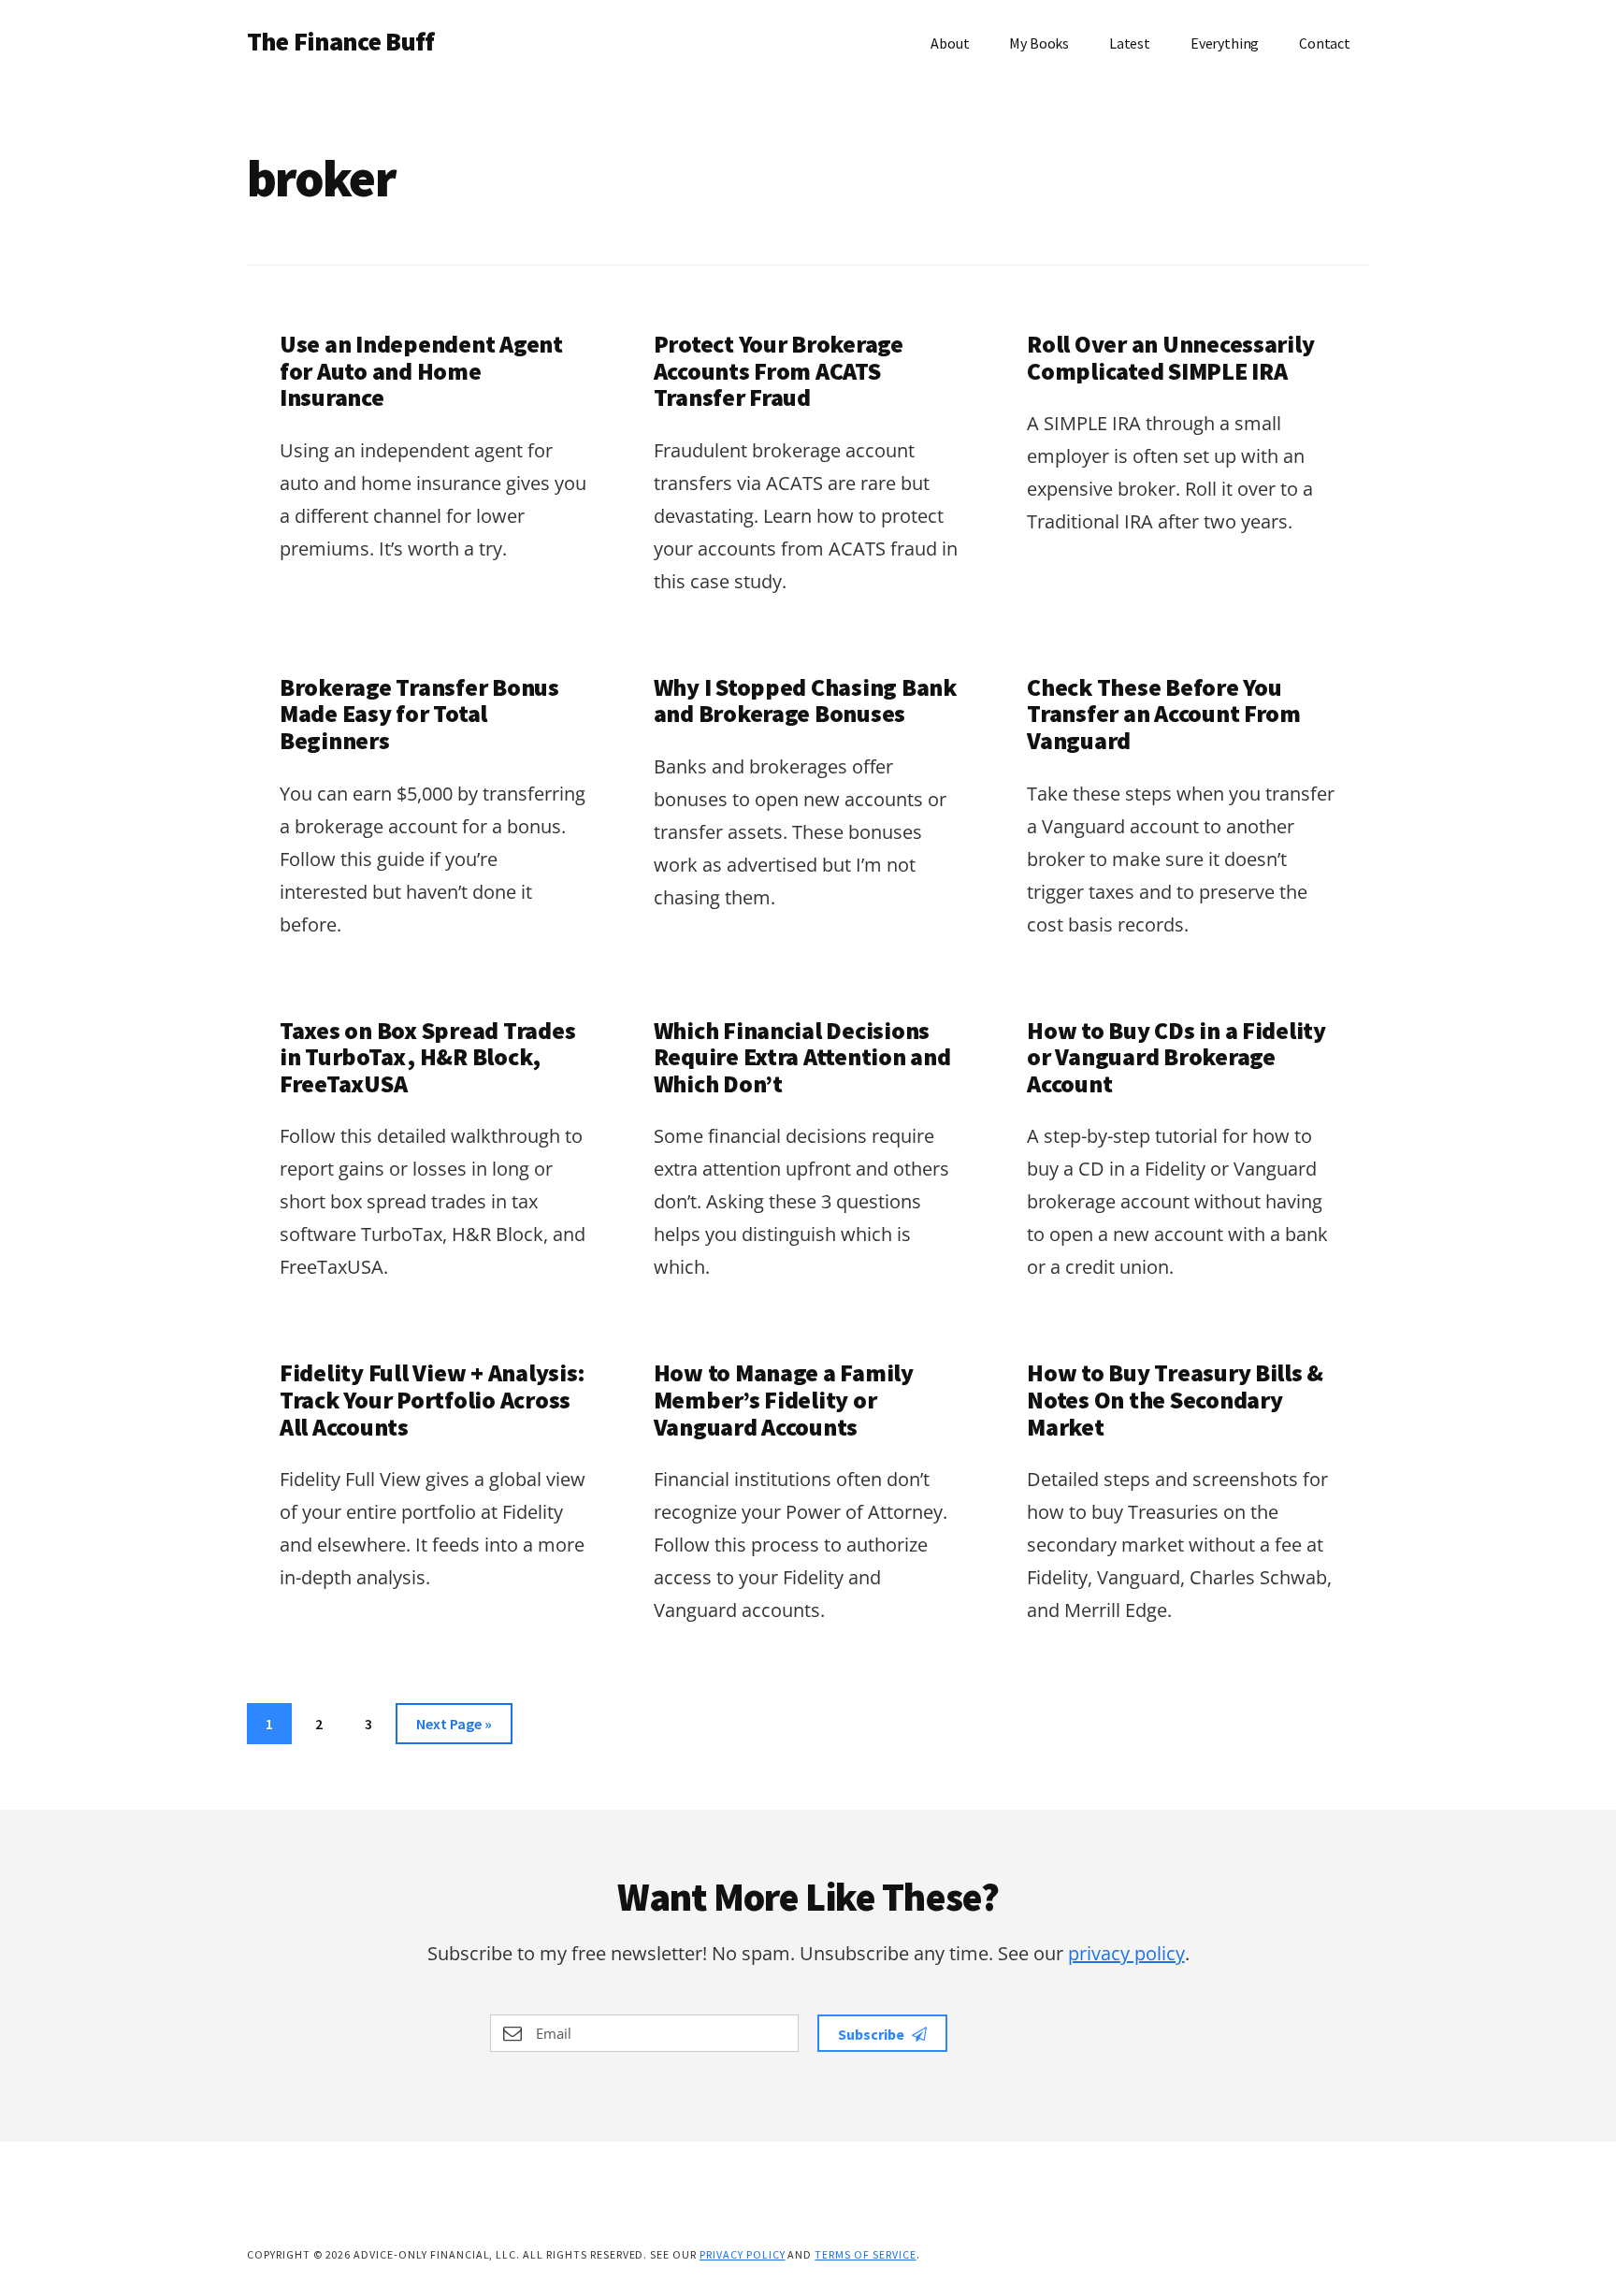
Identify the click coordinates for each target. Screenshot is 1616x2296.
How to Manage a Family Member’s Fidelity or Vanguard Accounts (784, 1399)
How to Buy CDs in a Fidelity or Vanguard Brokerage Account (1176, 1057)
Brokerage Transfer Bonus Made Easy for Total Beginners (419, 714)
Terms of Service (865, 2254)
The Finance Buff (341, 41)
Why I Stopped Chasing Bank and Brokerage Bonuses (805, 700)
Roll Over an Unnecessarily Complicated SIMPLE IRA (1170, 357)
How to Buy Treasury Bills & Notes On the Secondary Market (1175, 1399)
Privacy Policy (742, 2254)
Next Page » (454, 1729)
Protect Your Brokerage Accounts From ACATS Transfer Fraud (779, 370)
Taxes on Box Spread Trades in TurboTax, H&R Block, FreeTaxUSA (427, 1057)
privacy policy (1126, 1953)
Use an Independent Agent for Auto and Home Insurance (421, 370)
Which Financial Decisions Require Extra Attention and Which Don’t (802, 1057)
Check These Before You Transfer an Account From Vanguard (1164, 714)
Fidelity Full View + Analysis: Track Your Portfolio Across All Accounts (433, 1399)
